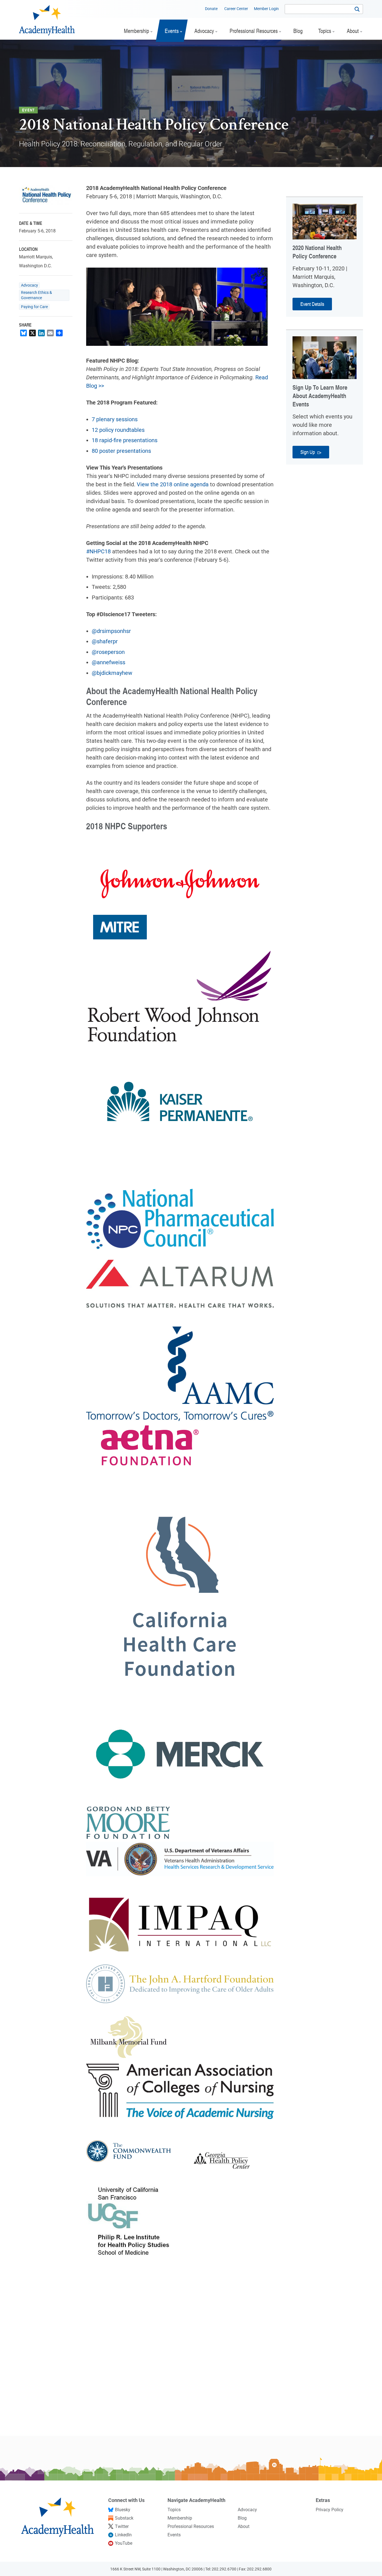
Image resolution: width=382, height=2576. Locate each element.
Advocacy (30, 285)
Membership (180, 2518)
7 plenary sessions (115, 419)
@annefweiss (109, 662)
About (244, 2526)
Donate (211, 9)
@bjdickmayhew (112, 673)
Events (174, 2535)
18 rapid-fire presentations (125, 440)
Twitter (122, 2526)
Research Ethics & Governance (36, 295)
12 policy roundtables (118, 430)
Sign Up (308, 452)
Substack (124, 2518)
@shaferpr (105, 641)
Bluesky (123, 2510)
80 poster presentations (121, 451)
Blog (242, 2518)
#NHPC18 (98, 551)
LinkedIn (123, 2535)
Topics (174, 2510)
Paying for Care (34, 307)
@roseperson (108, 652)
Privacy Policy (330, 2510)
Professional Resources (191, 2526)
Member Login (266, 9)
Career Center (236, 9)
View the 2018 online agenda (173, 484)
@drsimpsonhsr (111, 631)
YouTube (124, 2543)
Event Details (312, 304)
